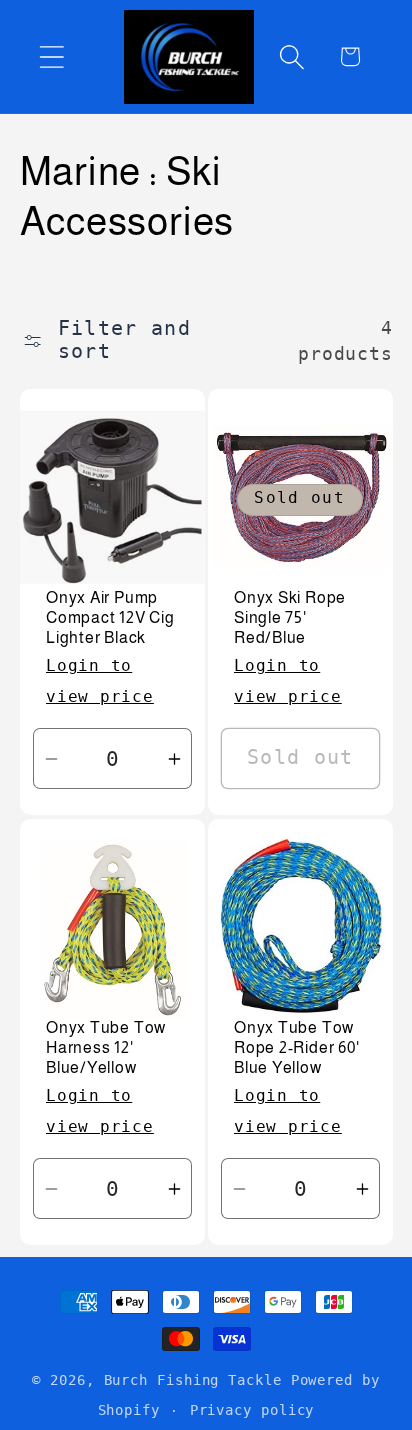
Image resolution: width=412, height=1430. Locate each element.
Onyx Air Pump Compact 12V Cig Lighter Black (110, 618)
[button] (51, 56)
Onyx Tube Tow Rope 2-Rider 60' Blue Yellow (296, 1048)
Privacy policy (252, 1410)
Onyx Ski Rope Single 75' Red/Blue (290, 618)
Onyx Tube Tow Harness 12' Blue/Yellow (106, 1048)
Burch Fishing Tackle (193, 1380)
